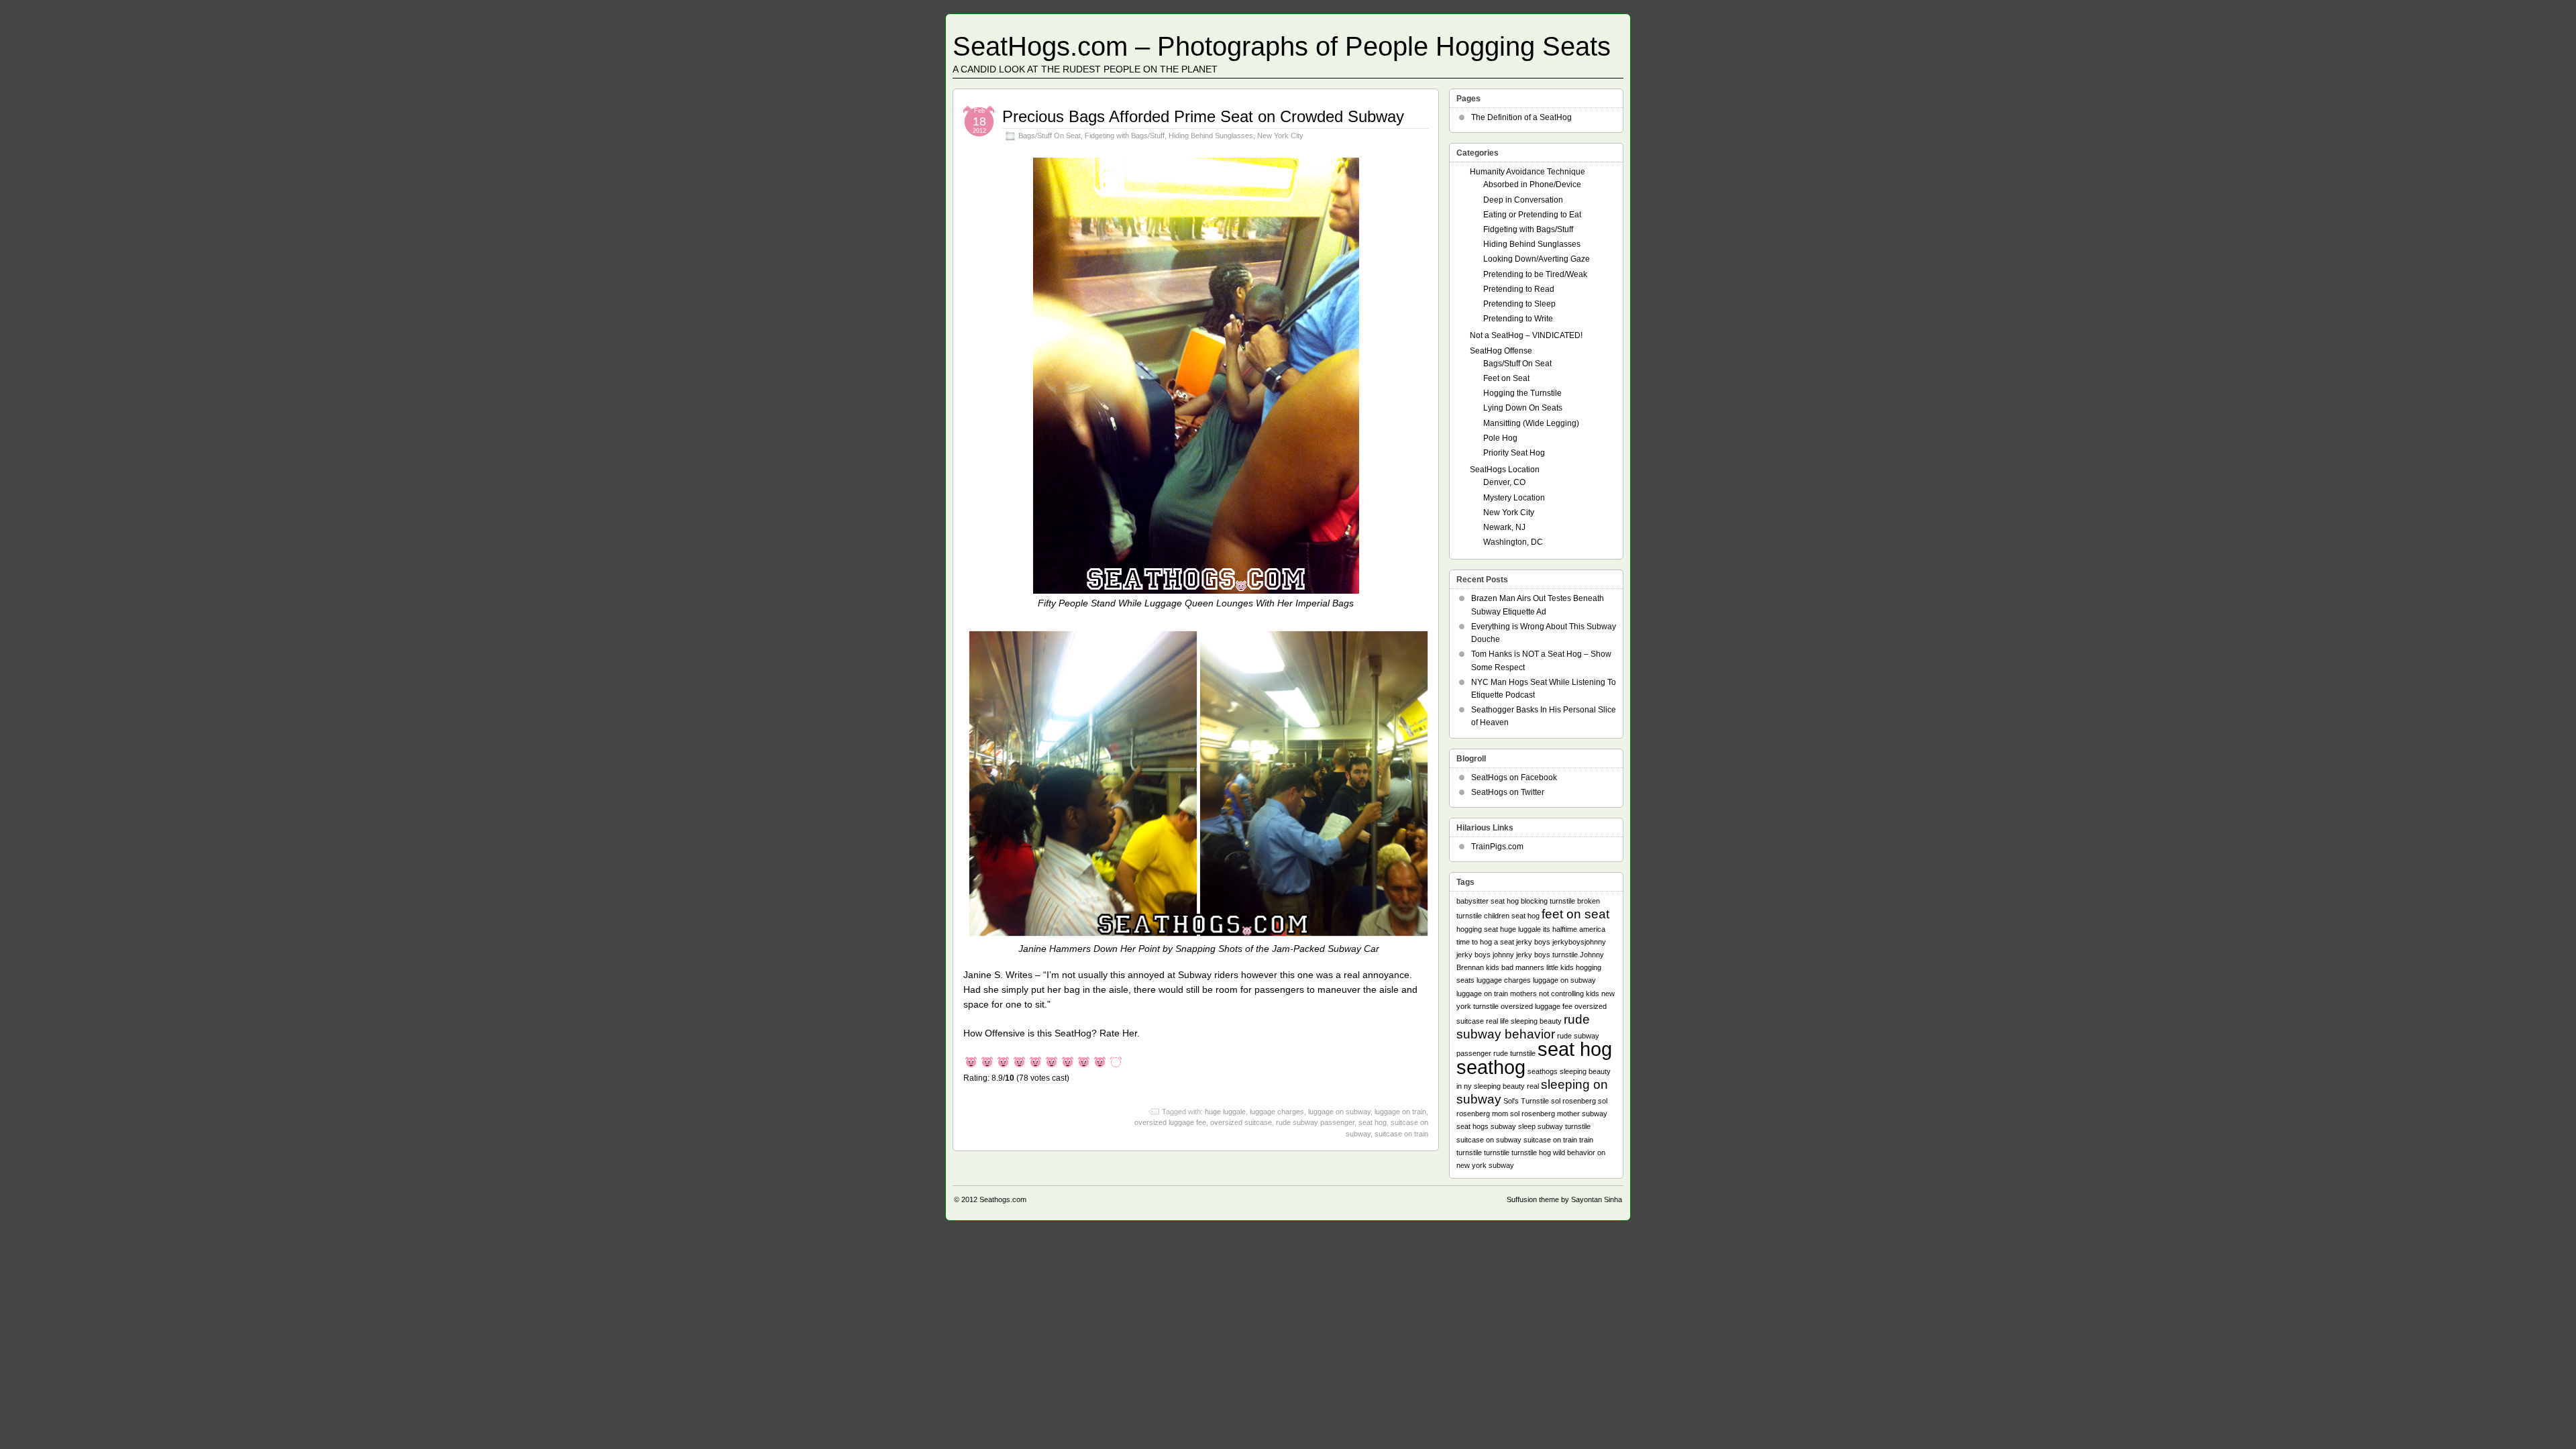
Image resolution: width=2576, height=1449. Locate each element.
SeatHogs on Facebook (1514, 777)
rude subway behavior (1523, 1027)
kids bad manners (1515, 967)
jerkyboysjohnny (1579, 942)
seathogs (1543, 1071)
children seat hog (1512, 916)
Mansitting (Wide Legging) (1531, 423)
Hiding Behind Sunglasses (1211, 136)
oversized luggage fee (1170, 1122)
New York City (1280, 136)
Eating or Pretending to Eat (1532, 215)
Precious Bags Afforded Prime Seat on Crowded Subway (1203, 116)
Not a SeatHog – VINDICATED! (1526, 335)
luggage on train (1400, 1112)
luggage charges (1277, 1112)
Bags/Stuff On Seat (1050, 136)
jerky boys (1533, 942)
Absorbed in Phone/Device (1532, 184)
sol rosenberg (1573, 1101)
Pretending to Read (1519, 289)
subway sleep (1513, 1126)
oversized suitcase (1241, 1122)
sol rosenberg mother (1545, 1114)
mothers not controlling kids (1555, 994)
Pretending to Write (1518, 319)
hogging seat (1477, 929)
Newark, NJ (1504, 527)
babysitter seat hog (1488, 901)
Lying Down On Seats (1523, 408)
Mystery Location (1514, 498)
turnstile (1497, 1152)
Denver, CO (1504, 482)
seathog (1491, 1067)
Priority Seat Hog (1514, 453)
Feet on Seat (1506, 378)
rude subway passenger (1315, 1122)
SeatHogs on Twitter (1508, 792)
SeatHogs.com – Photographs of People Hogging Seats (1282, 46)
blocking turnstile (1548, 901)
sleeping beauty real (1506, 1086)
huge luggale (1225, 1112)
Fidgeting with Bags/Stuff (1125, 136)
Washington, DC (1513, 542)
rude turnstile (1514, 1053)
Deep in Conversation (1523, 200)
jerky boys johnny (1485, 955)
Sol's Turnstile (1526, 1101)
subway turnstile (1564, 1126)
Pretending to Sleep (1519, 304)
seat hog (1373, 1122)
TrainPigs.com (1497, 847)
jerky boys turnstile (1547, 955)
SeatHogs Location (1505, 470)
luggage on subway (1339, 1112)
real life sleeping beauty (1524, 1021)
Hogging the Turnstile (1522, 393)
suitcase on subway (1489, 1140)
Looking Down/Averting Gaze (1537, 259)
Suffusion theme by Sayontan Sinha (1564, 1199)
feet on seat (1575, 914)
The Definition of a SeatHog (1521, 117)
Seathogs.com (1003, 1199)
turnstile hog (1531, 1152)
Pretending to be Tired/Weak (1535, 274)
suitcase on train (1401, 1134)
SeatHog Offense (1501, 351)
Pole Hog (1500, 438)
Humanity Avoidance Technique (1527, 172)
